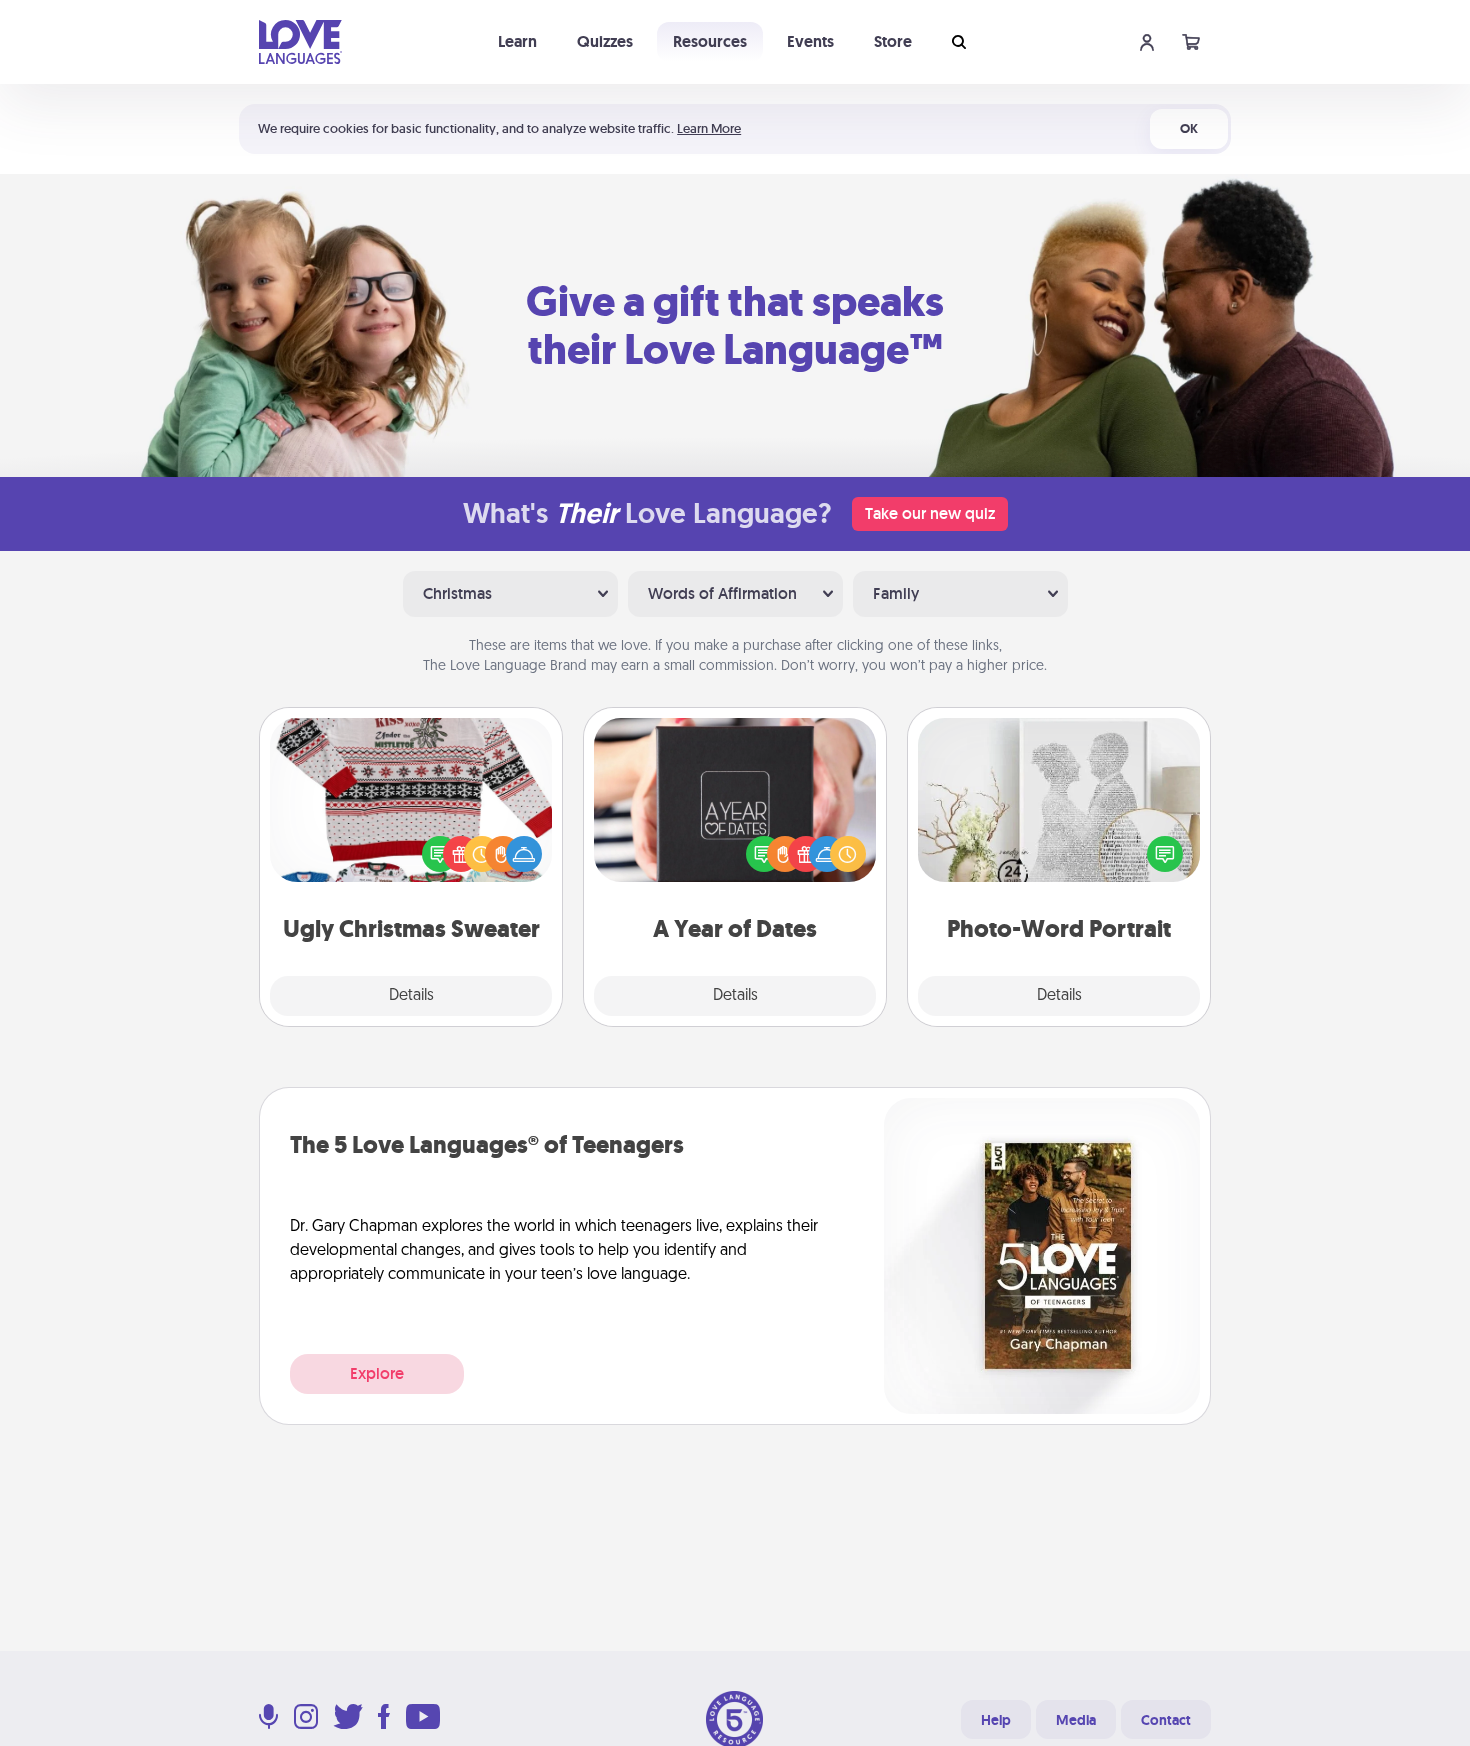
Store (893, 41)
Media (1076, 1720)
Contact (1166, 1720)
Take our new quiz (930, 513)
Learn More (709, 128)
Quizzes (605, 41)
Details (411, 996)
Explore (377, 1373)
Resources (710, 41)
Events (810, 41)
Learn (517, 41)
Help (996, 1720)
